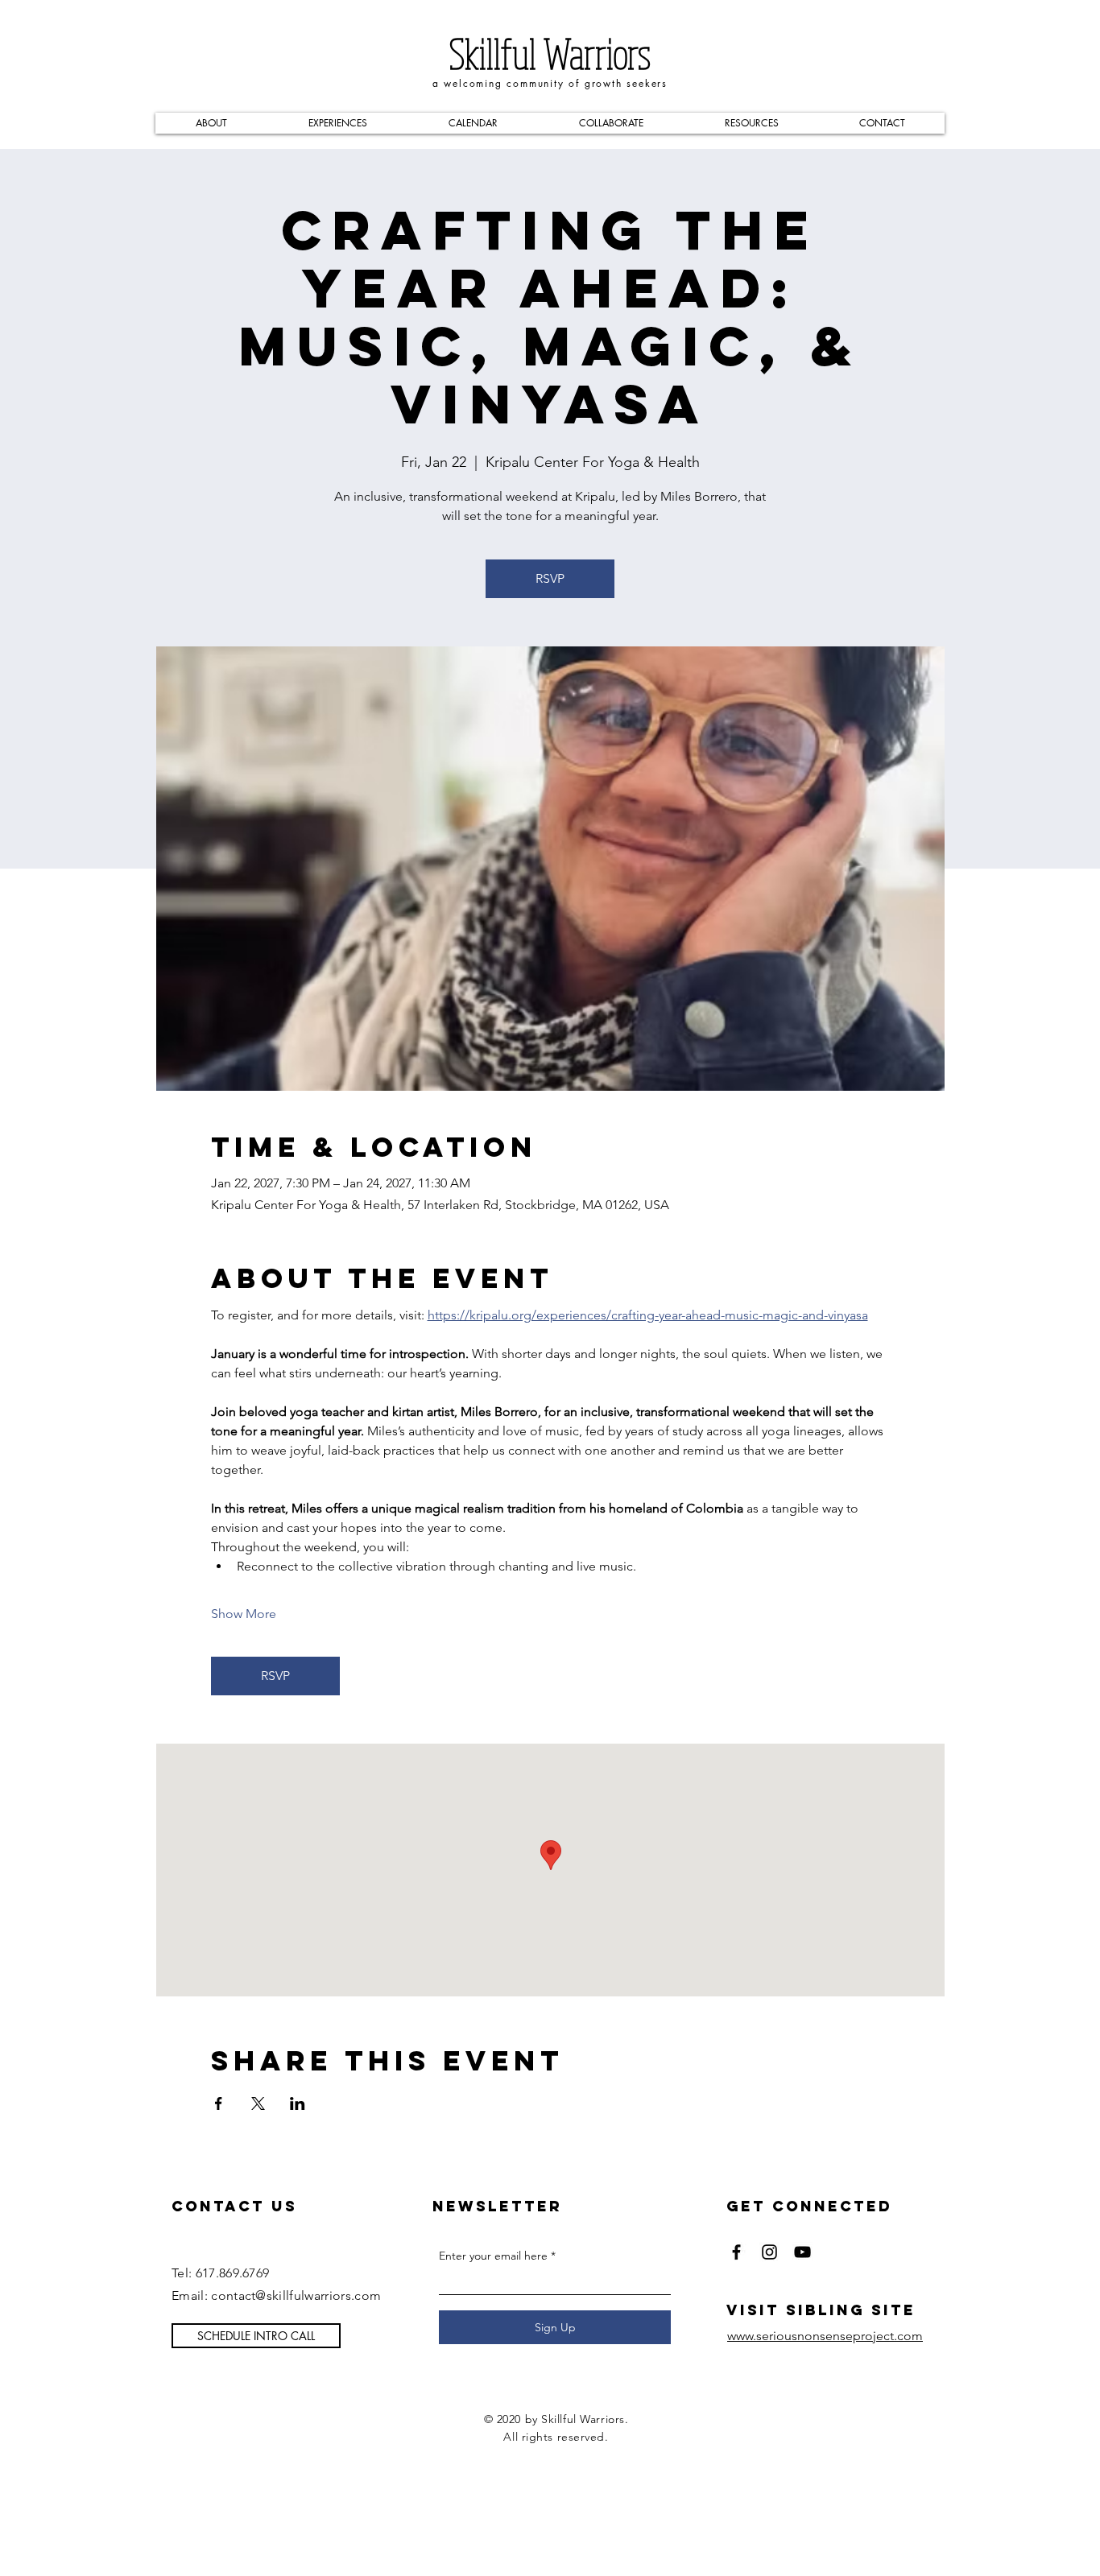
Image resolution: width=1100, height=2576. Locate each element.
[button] (211, 123)
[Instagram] (769, 2252)
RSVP (550, 578)
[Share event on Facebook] (219, 2103)
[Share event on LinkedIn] (298, 2103)
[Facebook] (736, 2252)
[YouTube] (802, 2252)
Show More (244, 1614)
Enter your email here (493, 2256)
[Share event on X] (258, 2103)
